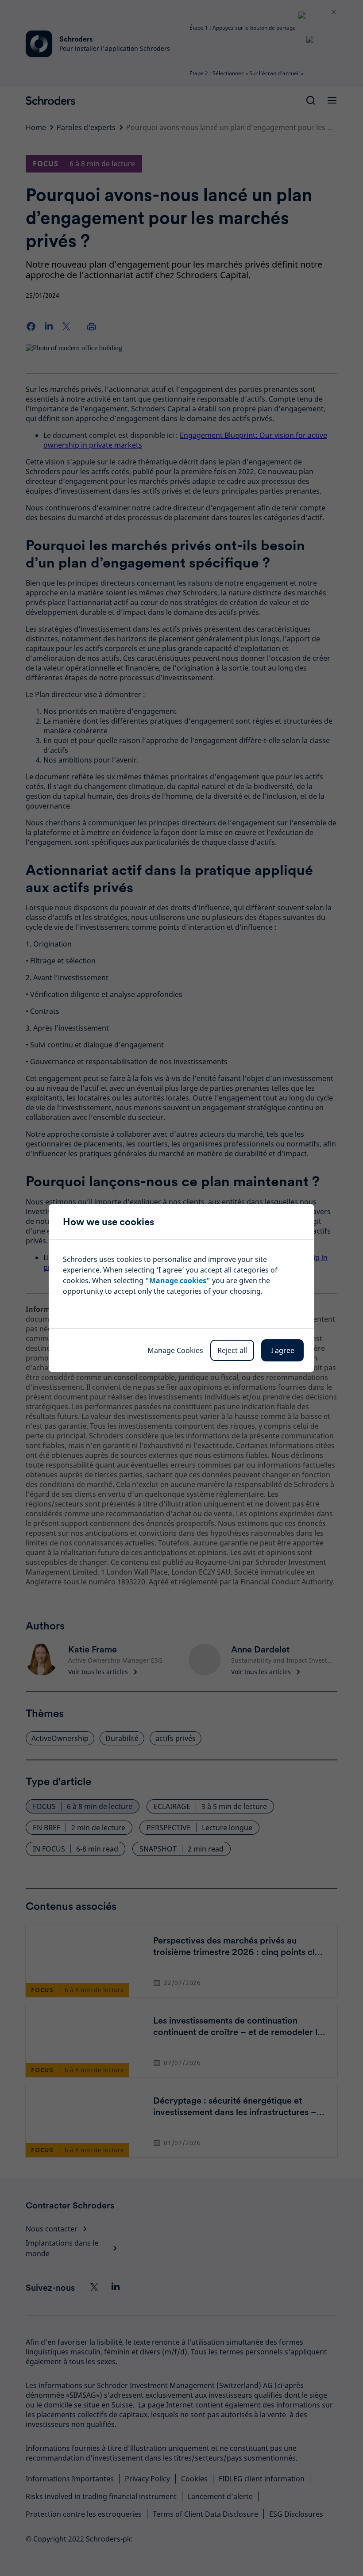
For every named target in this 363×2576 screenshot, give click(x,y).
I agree (283, 1350)
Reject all (232, 1350)
